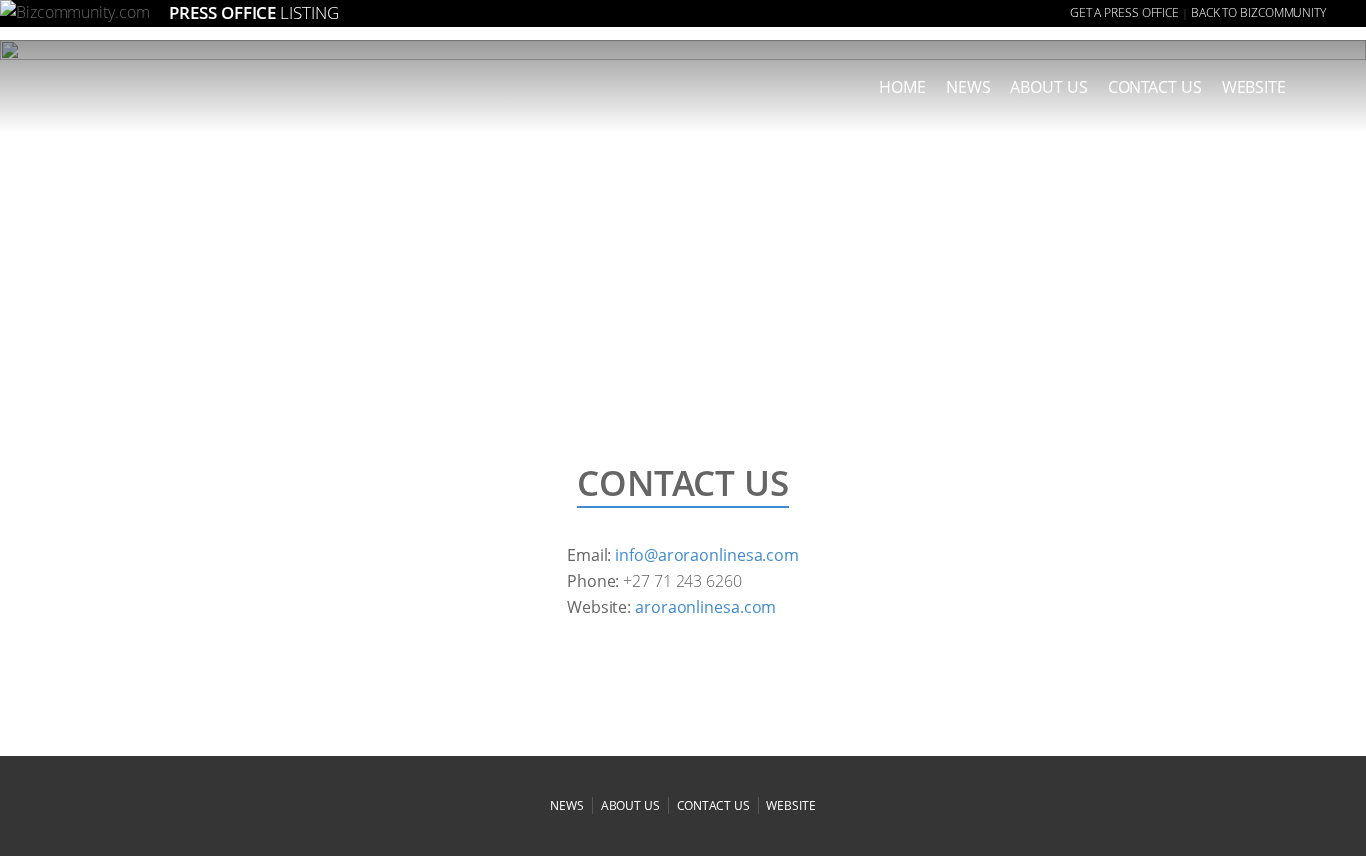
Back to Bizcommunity (1258, 12)
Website (1254, 87)
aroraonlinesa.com (705, 607)
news (968, 87)
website (790, 805)
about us (1048, 87)
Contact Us (1155, 87)
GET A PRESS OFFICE (1124, 12)
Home (902, 87)
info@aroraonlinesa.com (707, 555)
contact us (713, 805)
